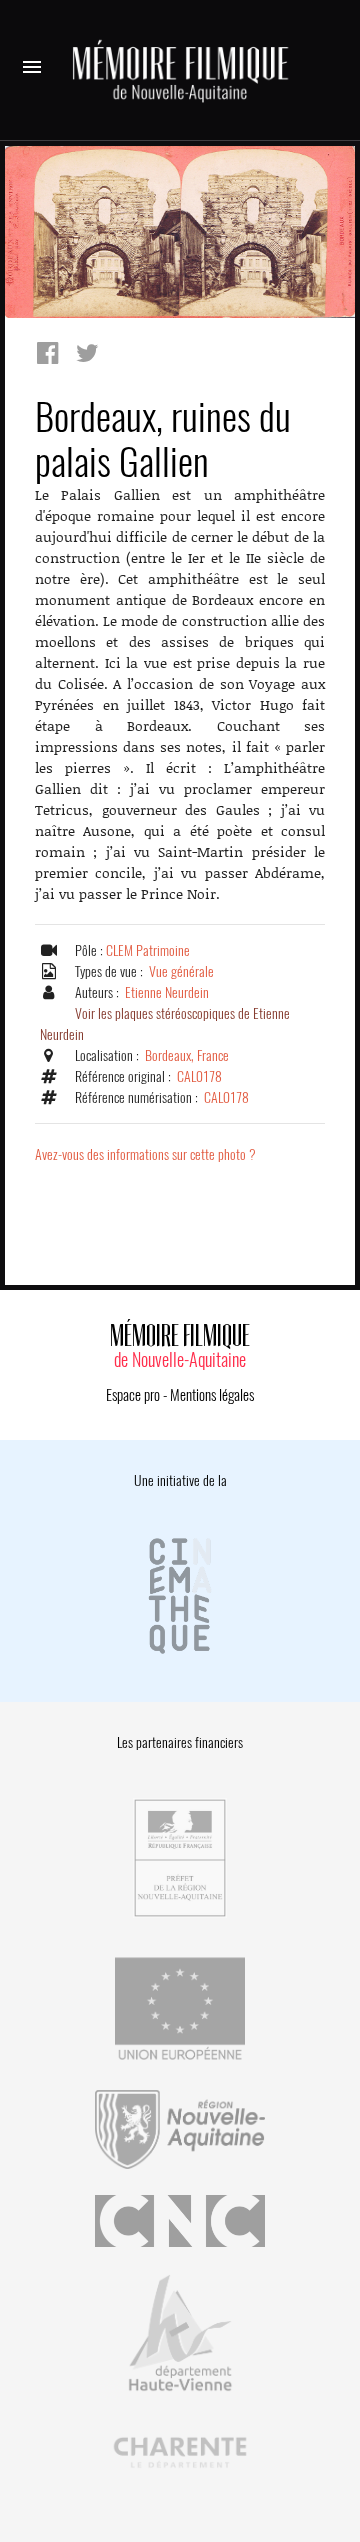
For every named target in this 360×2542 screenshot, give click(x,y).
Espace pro (133, 1395)
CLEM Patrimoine (148, 950)
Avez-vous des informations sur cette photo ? (145, 1154)
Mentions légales (212, 1395)
